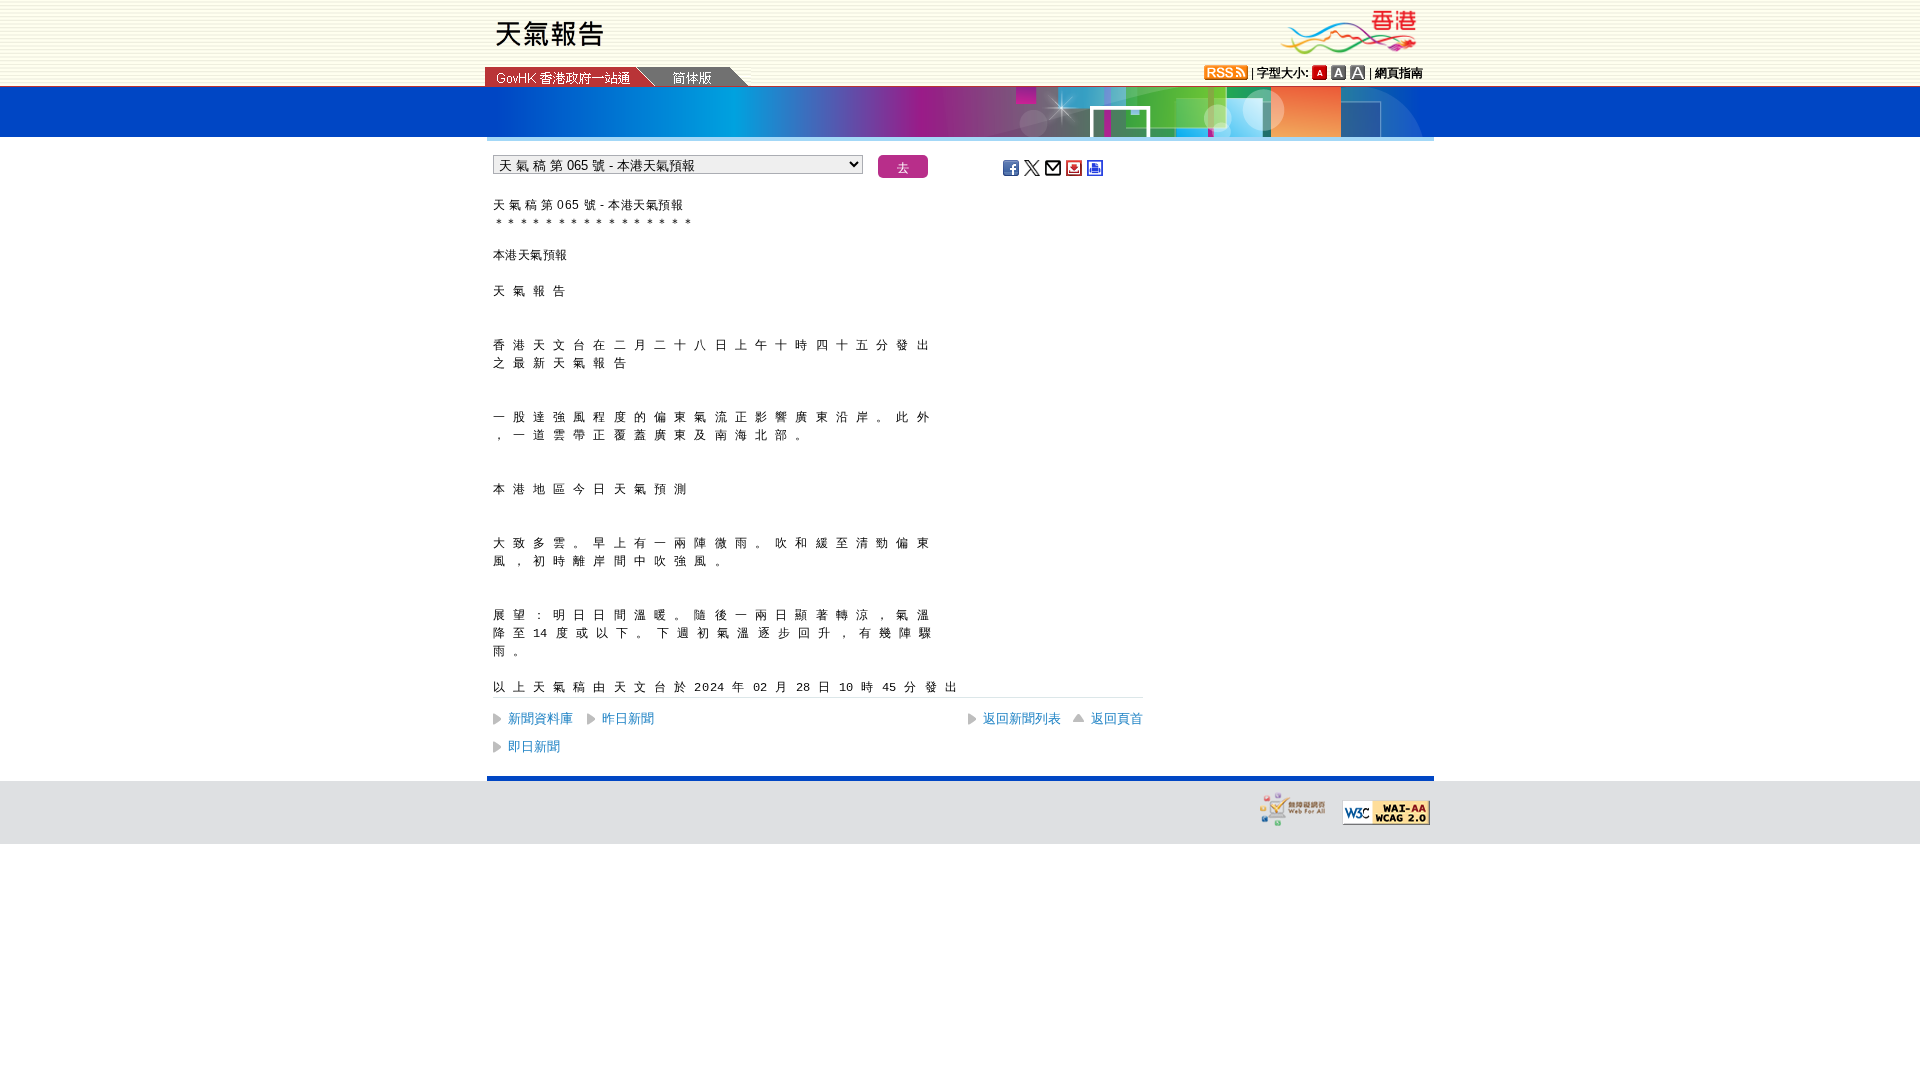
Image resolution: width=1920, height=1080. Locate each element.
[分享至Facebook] (1012, 168)
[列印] (1096, 168)
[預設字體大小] (1320, 72)
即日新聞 (534, 746)
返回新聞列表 (1022, 718)
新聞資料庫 (540, 718)
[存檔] (1075, 168)
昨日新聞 (628, 718)
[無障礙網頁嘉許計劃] (1293, 808)
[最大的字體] (1358, 72)
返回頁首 (1117, 718)
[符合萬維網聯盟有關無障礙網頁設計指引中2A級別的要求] (1386, 813)
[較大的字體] (1339, 72)
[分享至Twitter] (1033, 168)
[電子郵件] (1054, 168)
